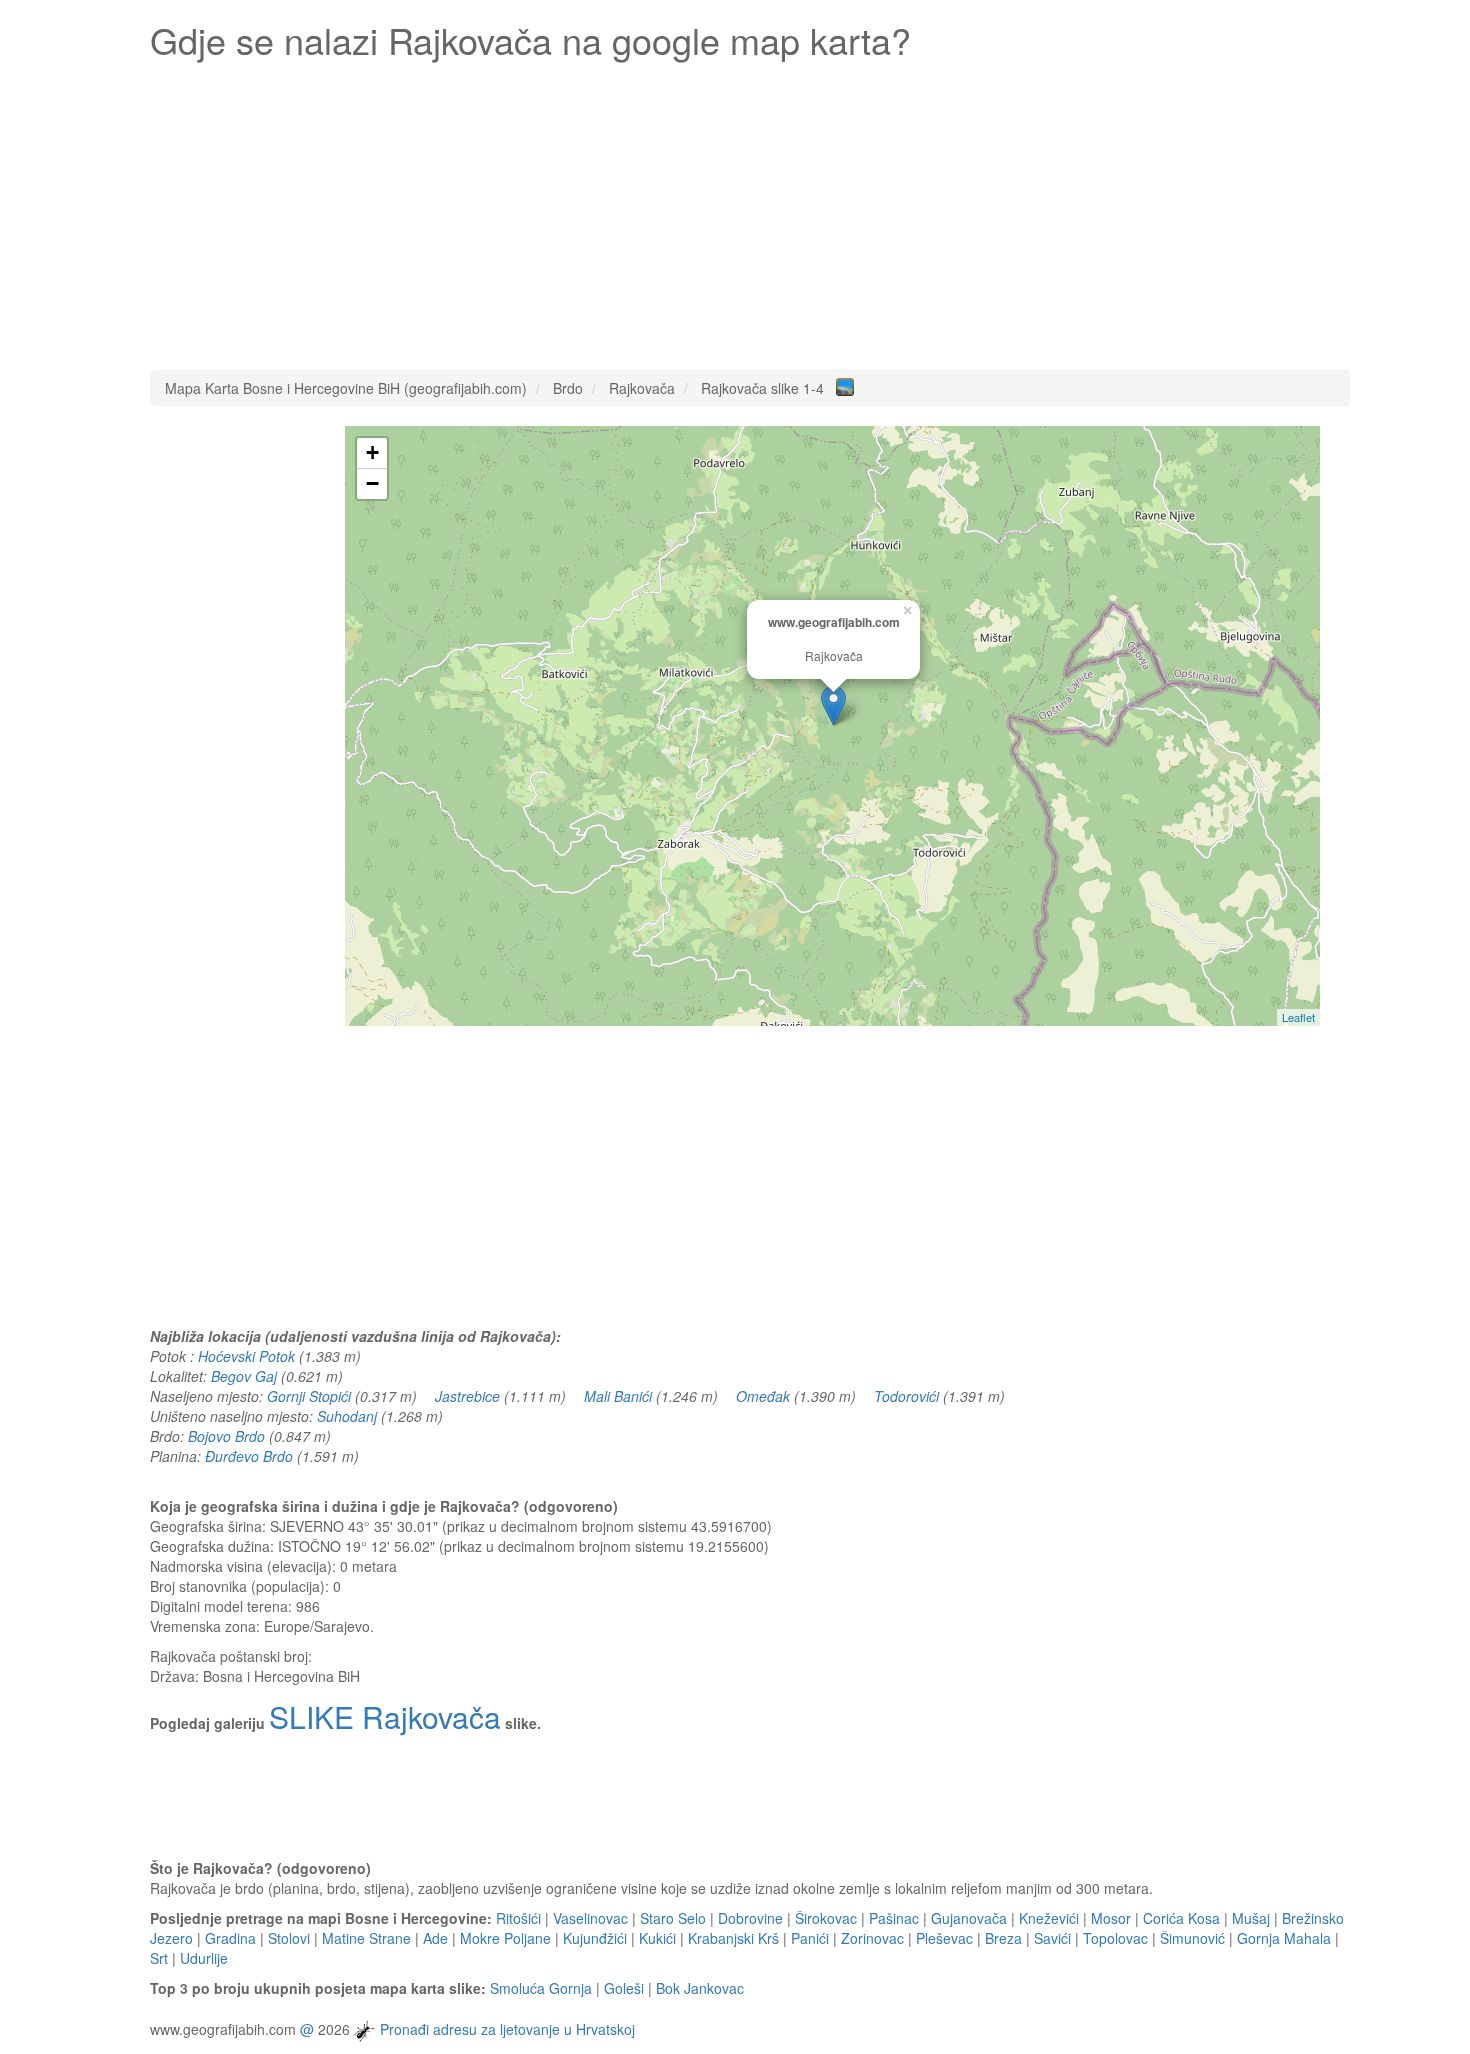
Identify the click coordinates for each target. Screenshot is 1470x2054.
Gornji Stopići (309, 1396)
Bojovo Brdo (226, 1436)
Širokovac (826, 1918)
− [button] (372, 483)
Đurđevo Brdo (249, 1456)
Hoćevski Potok (246, 1356)
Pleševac (944, 1938)
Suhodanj (347, 1416)
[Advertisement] (750, 210)
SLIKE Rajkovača (385, 1716)
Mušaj (1251, 1918)
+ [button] (372, 452)
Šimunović (1192, 1938)
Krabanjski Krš (733, 1938)
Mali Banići (618, 1396)
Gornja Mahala (1284, 1938)
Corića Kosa (1181, 1918)
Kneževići (1049, 1918)
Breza (1003, 1938)
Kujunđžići (595, 1938)
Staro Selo (673, 1918)
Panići (810, 1938)
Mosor (1111, 1918)
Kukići (657, 1938)
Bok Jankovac (700, 1988)
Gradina (230, 1938)
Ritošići (518, 1918)
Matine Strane (366, 1938)
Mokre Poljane (505, 1938)
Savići (1052, 1938)
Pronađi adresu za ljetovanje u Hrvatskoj (507, 2029)
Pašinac (894, 1918)
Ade (435, 1938)
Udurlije (204, 1958)
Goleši (624, 1988)
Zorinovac (872, 1938)
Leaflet (1298, 1017)
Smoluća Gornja (541, 1988)
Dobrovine (750, 1918)
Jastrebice (467, 1396)
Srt (159, 1958)
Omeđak (763, 1396)
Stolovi (289, 1938)
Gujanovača (969, 1918)
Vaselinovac (590, 1918)
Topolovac (1115, 1938)
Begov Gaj (244, 1376)
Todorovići (906, 1396)
